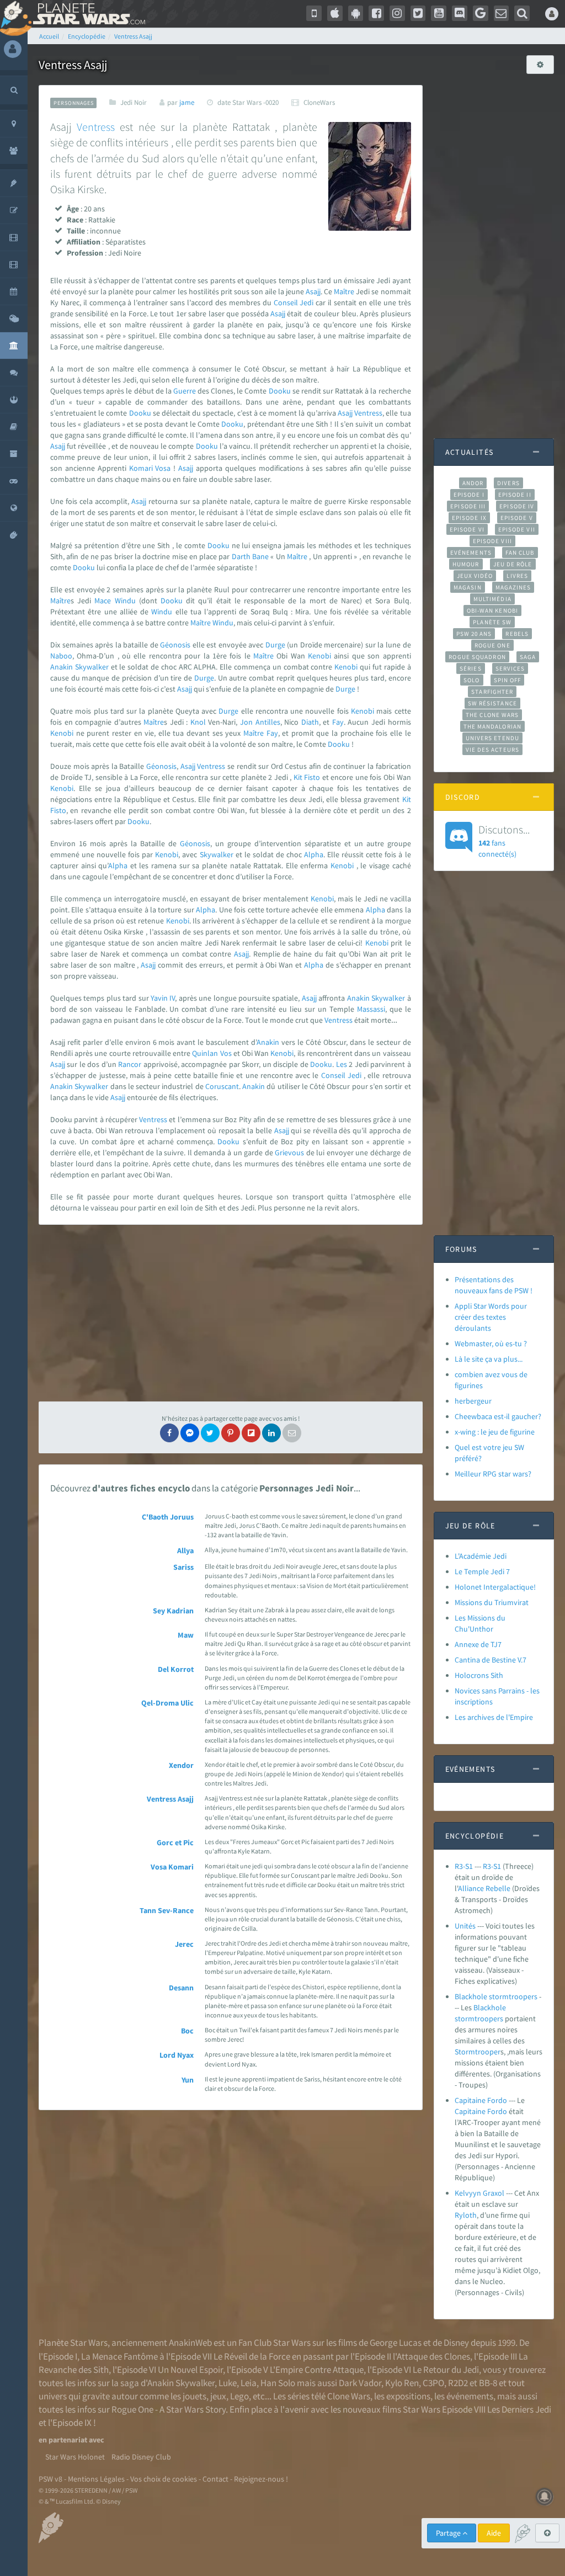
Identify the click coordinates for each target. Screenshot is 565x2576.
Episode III (468, 506)
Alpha (314, 854)
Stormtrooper (478, 2052)
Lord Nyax (177, 2055)
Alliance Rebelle (484, 1888)
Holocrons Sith (479, 1675)
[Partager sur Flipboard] (251, 1433)
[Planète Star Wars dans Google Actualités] (481, 13)
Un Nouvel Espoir (190, 2370)
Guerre (185, 391)
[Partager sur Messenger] (190, 1433)
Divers (508, 483)
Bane (260, 556)
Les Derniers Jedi (519, 2409)
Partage (449, 2533)
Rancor (130, 1064)
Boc (187, 2031)
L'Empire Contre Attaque (317, 2370)
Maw (186, 1635)
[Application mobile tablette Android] (356, 13)
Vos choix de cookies (164, 2479)
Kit (298, 777)
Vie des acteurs (492, 750)
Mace (103, 601)
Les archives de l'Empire (494, 1717)
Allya (185, 1550)
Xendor (181, 1765)
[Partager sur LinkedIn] (271, 1433)
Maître (344, 291)
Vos (226, 1053)
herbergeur (473, 1401)
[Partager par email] (292, 1433)
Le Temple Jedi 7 (482, 1571)
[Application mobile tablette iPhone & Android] (314, 13)
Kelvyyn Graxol (479, 2193)
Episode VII (517, 529)
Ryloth (466, 2215)
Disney (456, 2343)
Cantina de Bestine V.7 (491, 1660)
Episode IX (469, 518)
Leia (249, 2383)
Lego (239, 2396)
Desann (181, 1988)
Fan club (520, 553)
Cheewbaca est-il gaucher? (498, 1416)
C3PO (433, 2383)
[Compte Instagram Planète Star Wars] (397, 13)
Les (342, 1064)
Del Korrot (176, 1669)
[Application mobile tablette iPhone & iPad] (335, 13)
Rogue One (492, 645)
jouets (194, 2396)
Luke (228, 2383)
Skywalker (92, 667)
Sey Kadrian (173, 1611)
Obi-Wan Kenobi (492, 610)
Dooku (280, 391)
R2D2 (458, 2383)
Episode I (469, 495)
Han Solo (278, 2383)
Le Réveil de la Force (252, 2356)
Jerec (184, 1944)
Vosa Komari (172, 1867)
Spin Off (508, 680)
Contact (215, 2479)
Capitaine (470, 2111)
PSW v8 (50, 2479)
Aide (494, 2533)
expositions (408, 2396)
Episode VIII (492, 541)
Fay (338, 722)
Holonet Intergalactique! (495, 1587)
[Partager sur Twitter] (210, 1433)
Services (510, 668)
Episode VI (467, 529)
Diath (310, 722)
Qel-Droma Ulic (167, 1703)
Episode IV (517, 506)
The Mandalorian (492, 726)
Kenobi (319, 656)
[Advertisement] (231, 1313)
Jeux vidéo (475, 576)
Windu (125, 601)
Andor (473, 483)
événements (470, 2396)
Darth (241, 556)
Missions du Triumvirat (492, 1602)
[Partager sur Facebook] (169, 1433)
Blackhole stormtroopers (496, 1996)
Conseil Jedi (294, 302)
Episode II (515, 495)
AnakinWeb (190, 2343)
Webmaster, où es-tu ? (491, 1343)
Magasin (468, 587)
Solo (471, 680)
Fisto (312, 777)
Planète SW (492, 622)
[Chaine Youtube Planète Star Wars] (439, 13)
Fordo (497, 2111)
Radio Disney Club (141, 2457)
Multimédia (492, 599)
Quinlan (205, 1053)
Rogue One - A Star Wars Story (169, 2409)
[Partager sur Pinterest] (231, 1433)
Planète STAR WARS (87, 14)
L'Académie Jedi (481, 1556)
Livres (517, 576)
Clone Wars (349, 2396)
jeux (218, 2396)
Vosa (163, 468)
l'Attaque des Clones (431, 2356)
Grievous (289, 1152)
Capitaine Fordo (481, 2100)
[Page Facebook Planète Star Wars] (376, 13)
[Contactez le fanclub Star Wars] (502, 13)
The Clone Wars (492, 715)
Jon (246, 722)
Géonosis (175, 645)
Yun (188, 2080)
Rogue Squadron (477, 657)
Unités (465, 1926)
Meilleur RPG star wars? (493, 1474)
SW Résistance (492, 703)
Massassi (371, 1009)
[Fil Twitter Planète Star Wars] (418, 13)
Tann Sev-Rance (167, 1910)
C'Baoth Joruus (168, 1517)
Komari (141, 468)
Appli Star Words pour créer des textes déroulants (491, 1317)
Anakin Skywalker (181, 2383)
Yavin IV (163, 998)
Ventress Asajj (170, 1799)
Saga (528, 657)
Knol (198, 722)
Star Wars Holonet (75, 2457)
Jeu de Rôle (513, 564)
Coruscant (222, 1086)
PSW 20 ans (474, 634)
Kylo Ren (402, 2383)
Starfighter (492, 692)
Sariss (183, 1567)
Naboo (61, 656)
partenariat (68, 2440)
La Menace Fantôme (119, 2356)
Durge (275, 645)
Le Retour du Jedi (446, 2370)
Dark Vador (360, 2383)
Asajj (313, 291)
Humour (466, 564)
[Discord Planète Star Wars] (460, 13)
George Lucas (396, 2343)
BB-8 (488, 2383)
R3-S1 (464, 1866)
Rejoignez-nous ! (261, 2479)
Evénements (471, 553)
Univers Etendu (492, 738)
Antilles (268, 722)
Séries (471, 668)
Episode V (517, 518)
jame (187, 102)
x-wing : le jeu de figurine (495, 1432)
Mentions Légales (96, 2479)
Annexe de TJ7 (478, 1644)
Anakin (62, 667)
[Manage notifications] (545, 2497)
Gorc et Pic (175, 1842)
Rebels (517, 634)
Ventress (96, 127)
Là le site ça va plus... (489, 1359)
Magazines (513, 587)
